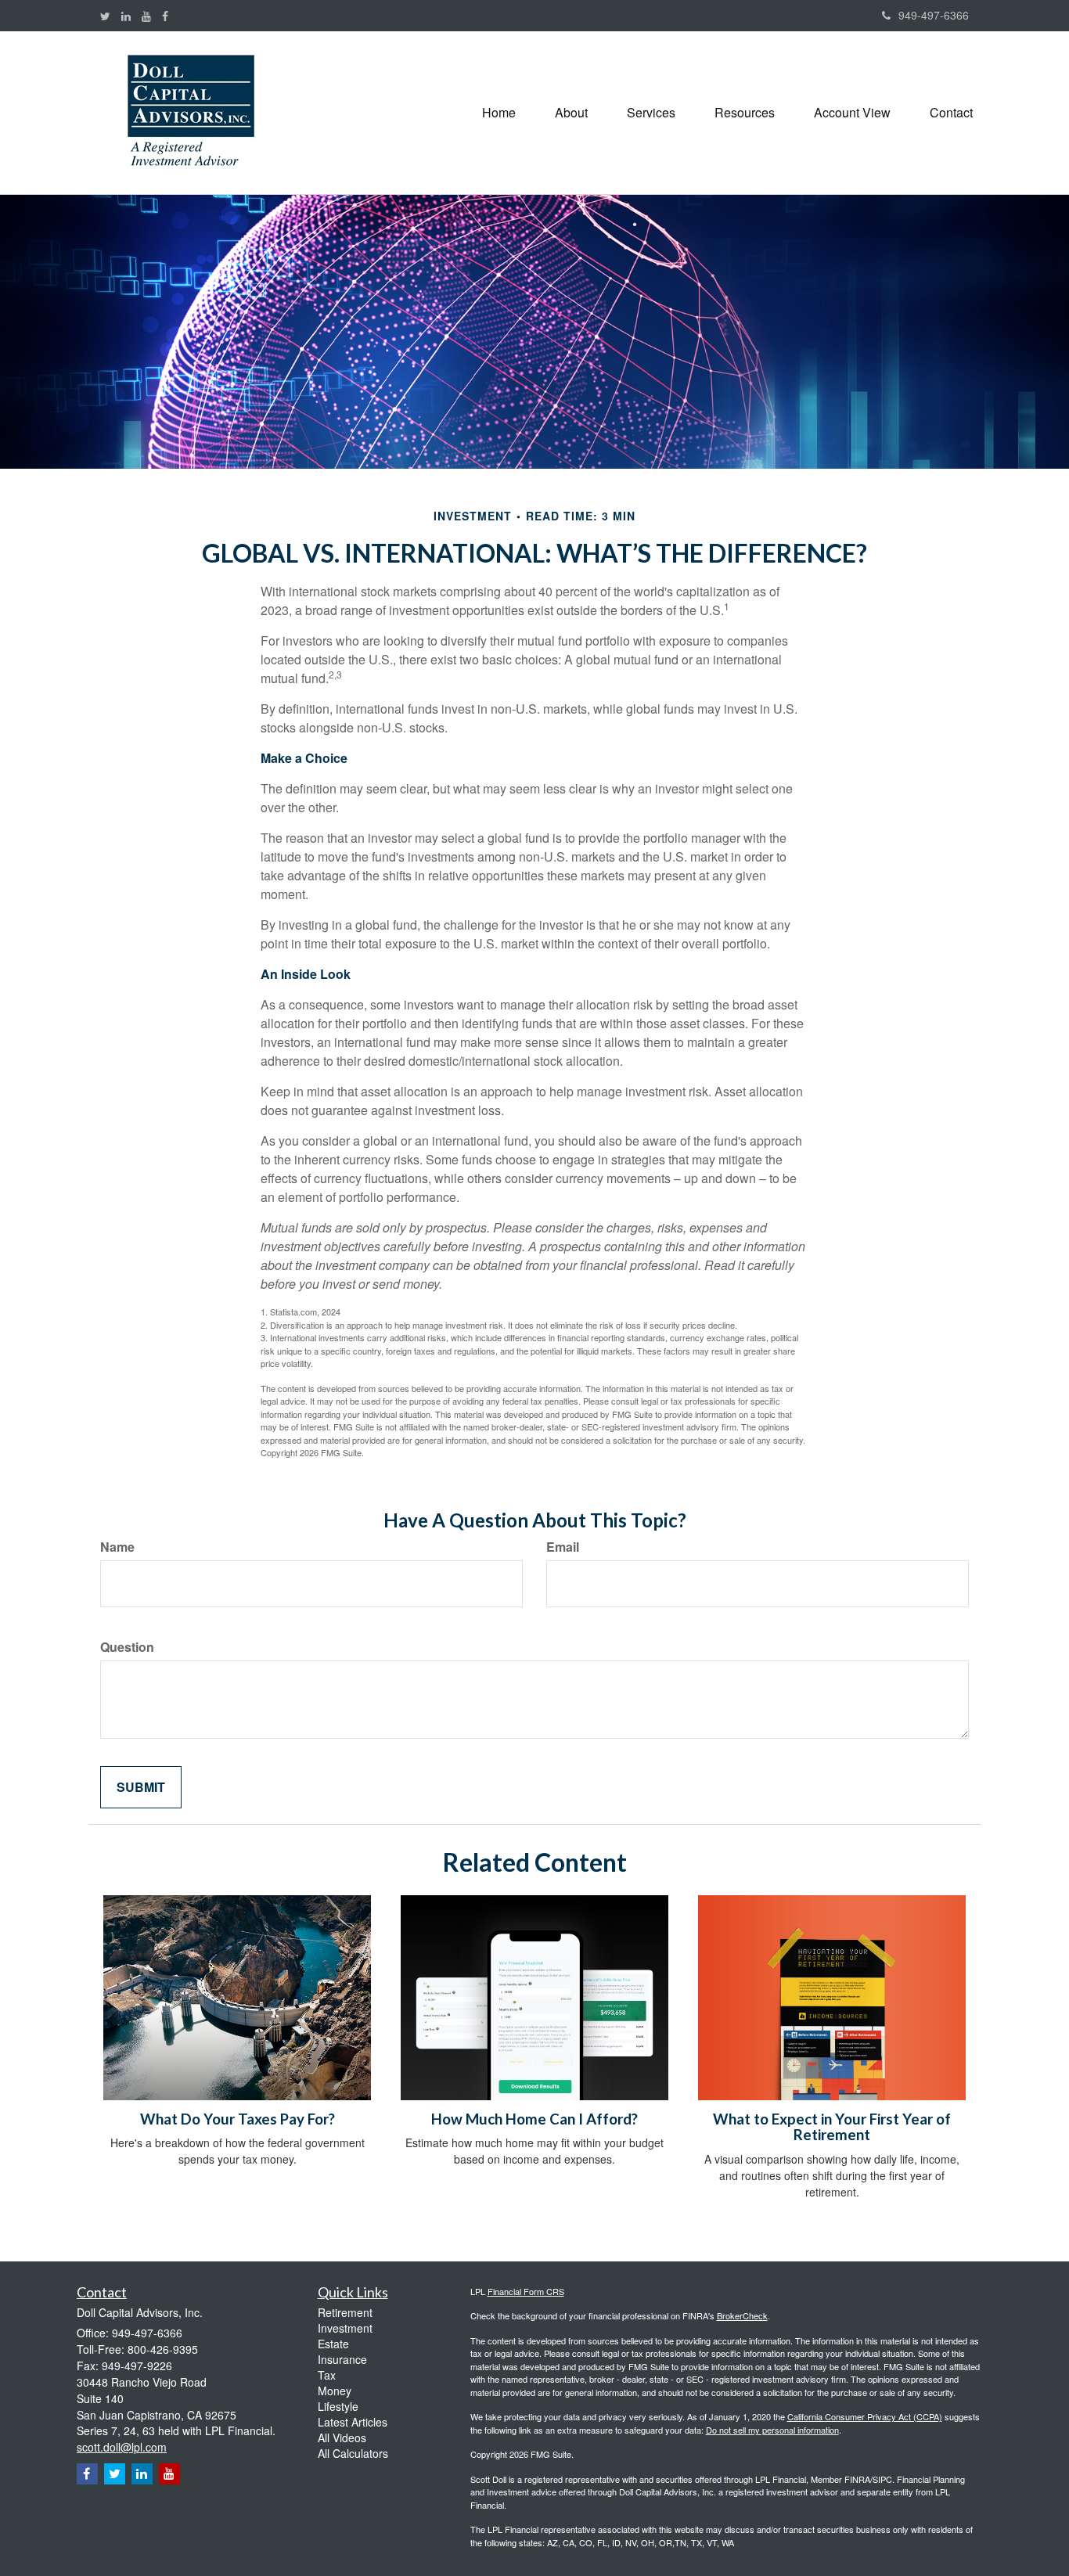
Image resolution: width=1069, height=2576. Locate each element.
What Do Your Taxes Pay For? (238, 2119)
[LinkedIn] (126, 16)
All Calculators (353, 2453)
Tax (327, 2375)
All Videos (342, 2437)
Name (117, 1547)
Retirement (345, 2312)
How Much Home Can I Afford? (534, 2119)
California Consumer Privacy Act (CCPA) (865, 2416)
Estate (333, 2344)
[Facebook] (165, 16)
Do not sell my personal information (772, 2430)
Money (335, 2391)
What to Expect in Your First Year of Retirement (832, 2127)
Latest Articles (353, 2422)
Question (127, 1647)
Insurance (342, 2359)
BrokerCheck (742, 2315)
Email (563, 1547)
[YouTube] (146, 16)
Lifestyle (338, 2406)
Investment (345, 2328)
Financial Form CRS (526, 2291)
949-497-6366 (934, 15)
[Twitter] (105, 16)
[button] (571, 113)
